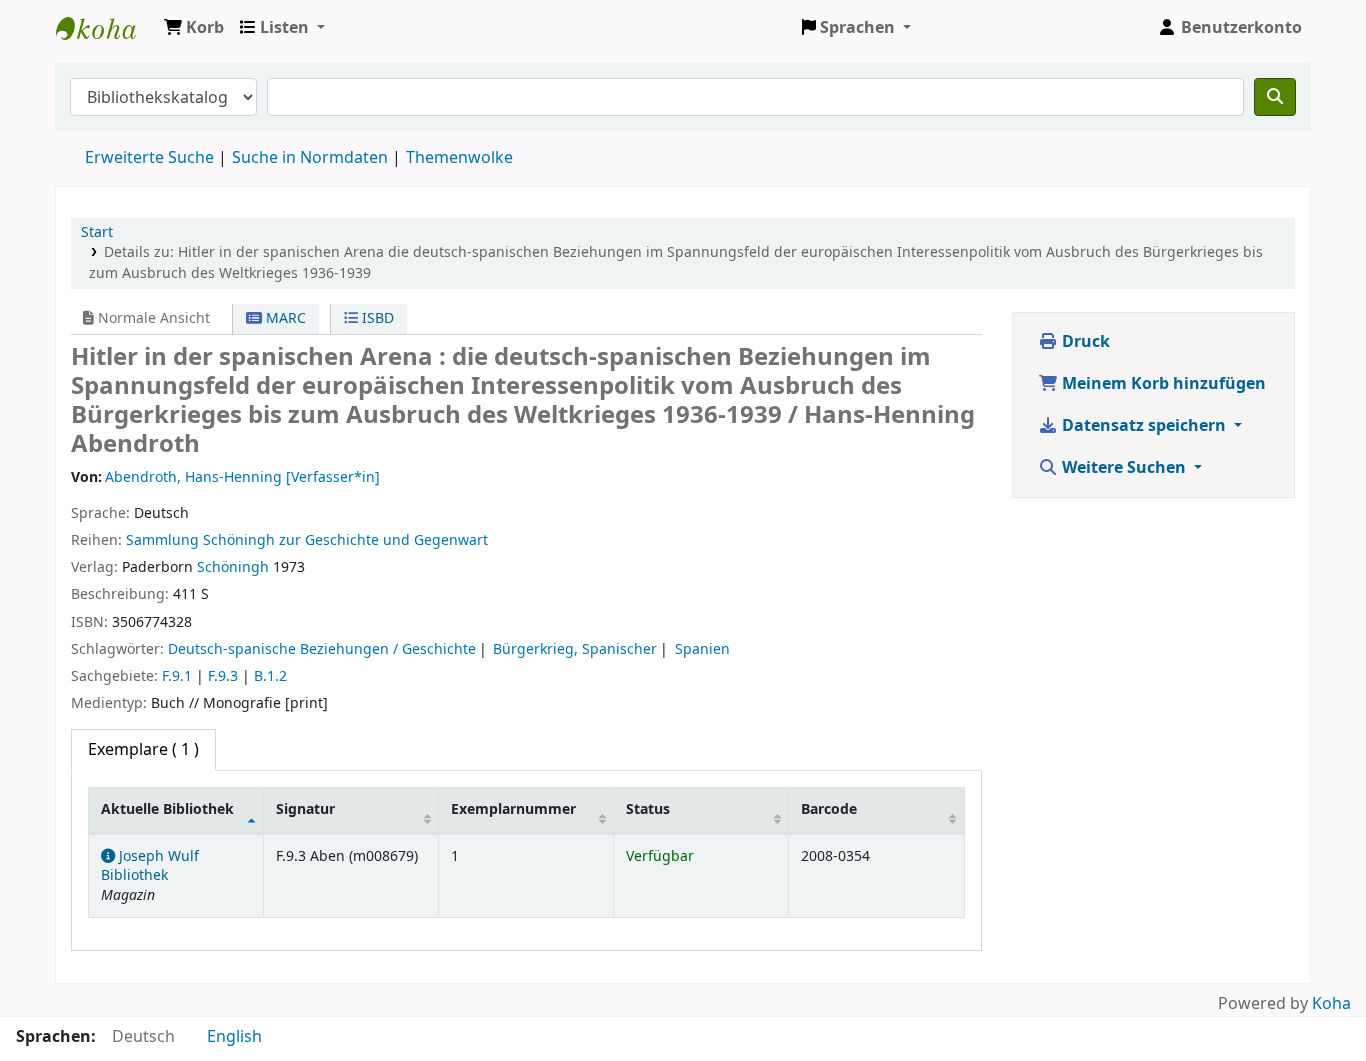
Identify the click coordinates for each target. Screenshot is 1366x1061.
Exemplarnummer (513, 809)
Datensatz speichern (1144, 426)
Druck (1084, 342)
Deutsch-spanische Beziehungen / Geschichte (322, 649)
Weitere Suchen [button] (1124, 468)
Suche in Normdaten (310, 158)
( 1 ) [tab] (143, 750)
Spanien (702, 649)
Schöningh (233, 567)
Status (648, 809)
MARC (284, 318)
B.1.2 (270, 676)
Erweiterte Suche (149, 158)
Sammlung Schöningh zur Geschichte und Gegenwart (307, 540)
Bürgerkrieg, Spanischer (575, 649)
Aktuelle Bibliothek (167, 809)
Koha (1331, 1004)
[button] (194, 28)
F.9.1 (177, 676)
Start (97, 232)
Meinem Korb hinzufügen (1162, 384)
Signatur (305, 809)
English (234, 1037)
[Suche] (1275, 97)
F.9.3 (223, 676)
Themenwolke (459, 158)
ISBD (376, 318)
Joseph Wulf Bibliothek (106, 28)
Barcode (829, 809)
